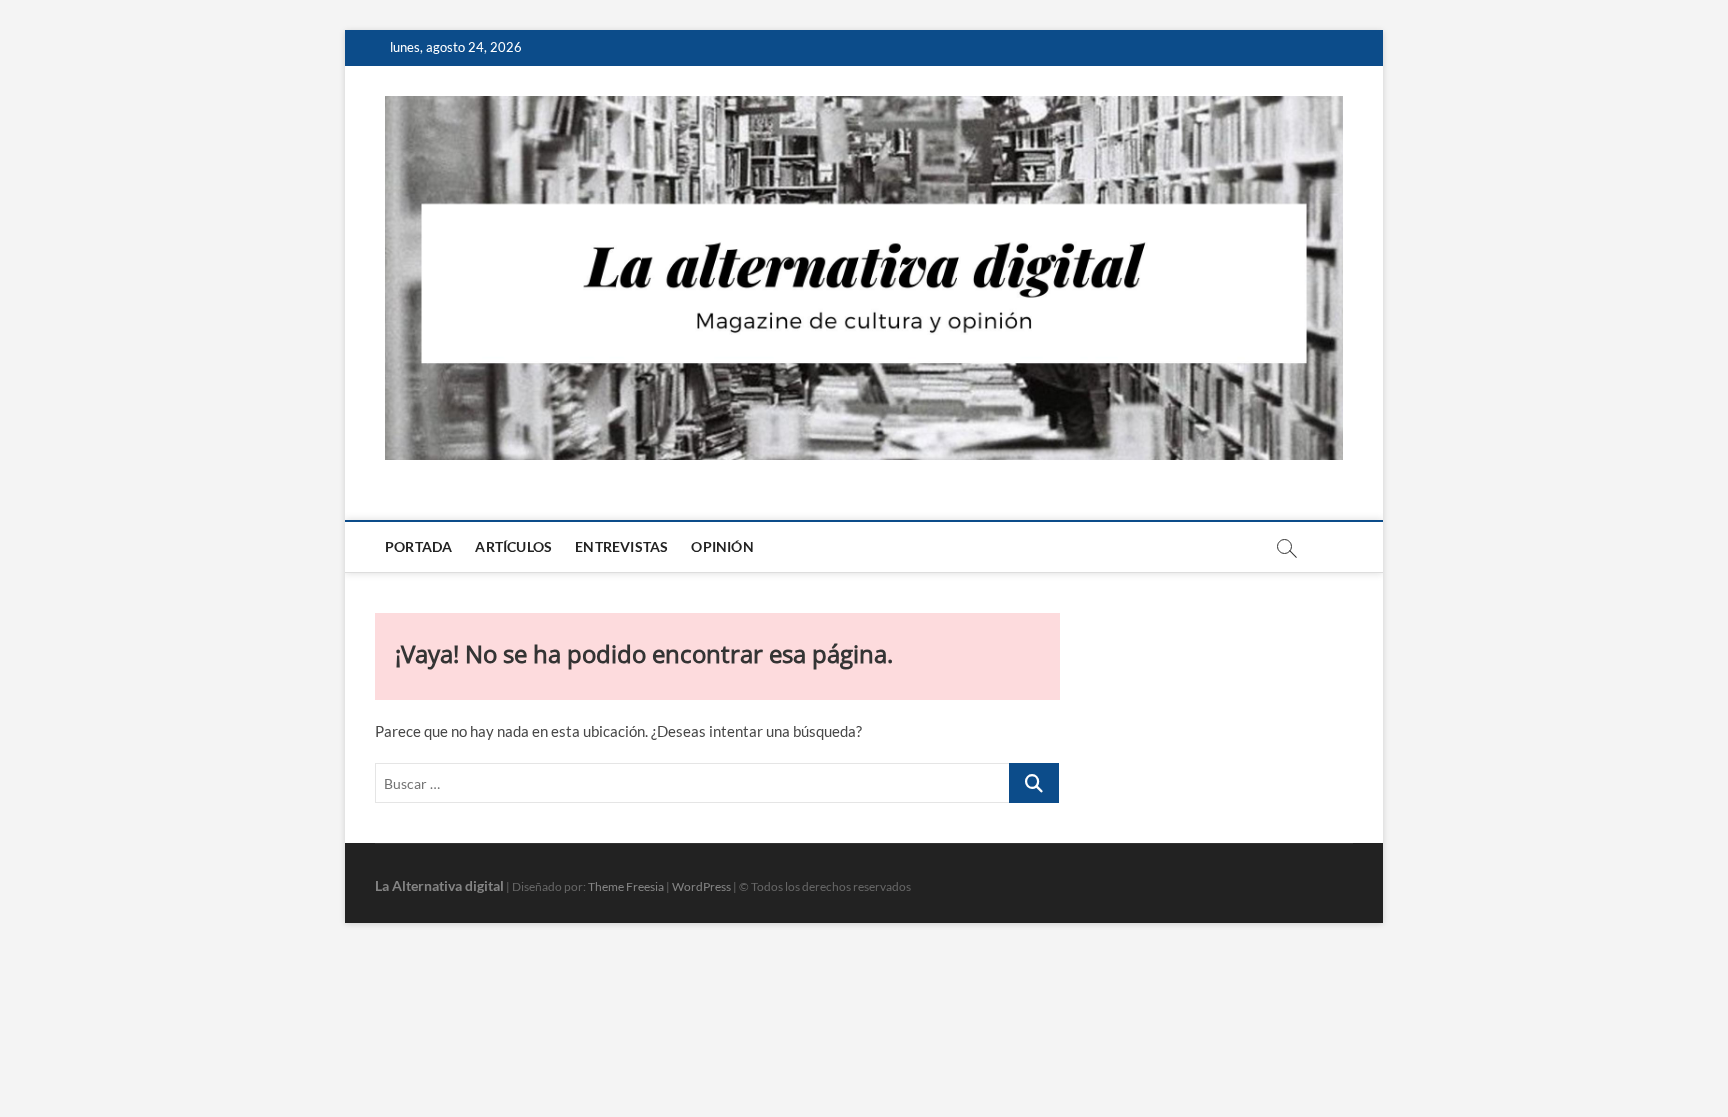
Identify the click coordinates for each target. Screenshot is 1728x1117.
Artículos (513, 546)
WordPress (701, 886)
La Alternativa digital (439, 885)
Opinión (722, 546)
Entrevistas (621, 546)
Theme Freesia (626, 886)
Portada (418, 546)
